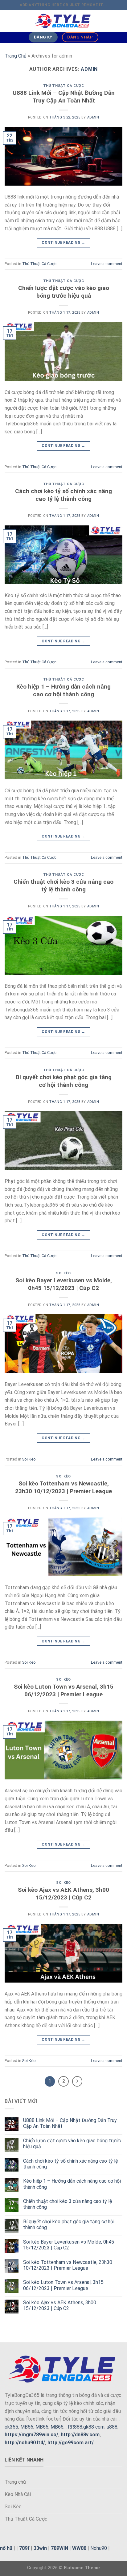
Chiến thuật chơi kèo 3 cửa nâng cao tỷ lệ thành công (63, 886)
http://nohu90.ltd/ (25, 2443)
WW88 (79, 2548)
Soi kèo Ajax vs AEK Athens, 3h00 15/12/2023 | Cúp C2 (63, 1894)
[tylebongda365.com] (63, 21)
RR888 (75, 2427)
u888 (112, 2427)
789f (24, 2548)
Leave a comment (107, 264)
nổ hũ (6, 2548)
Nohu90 (99, 2548)
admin (89, 69)
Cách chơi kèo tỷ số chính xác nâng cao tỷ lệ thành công (63, 495)
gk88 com (94, 2427)
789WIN (59, 2548)
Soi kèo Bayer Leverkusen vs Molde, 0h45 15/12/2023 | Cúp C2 (64, 1284)
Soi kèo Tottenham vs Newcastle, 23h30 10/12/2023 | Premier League (63, 1487)
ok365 (11, 2427)
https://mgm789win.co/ (31, 2435)
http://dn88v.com (80, 2435)
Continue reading (63, 243)
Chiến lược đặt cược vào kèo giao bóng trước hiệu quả (64, 292)
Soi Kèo (63, 1273)
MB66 (27, 2427)
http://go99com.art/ (71, 2443)
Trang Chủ (16, 56)
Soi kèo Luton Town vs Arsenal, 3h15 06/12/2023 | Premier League (64, 1690)
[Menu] (8, 21)
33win (40, 2548)
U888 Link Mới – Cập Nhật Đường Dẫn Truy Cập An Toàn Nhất (64, 97)
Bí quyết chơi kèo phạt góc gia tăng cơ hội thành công (64, 1081)
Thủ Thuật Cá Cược (64, 86)
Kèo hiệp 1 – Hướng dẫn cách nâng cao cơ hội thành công (63, 690)
